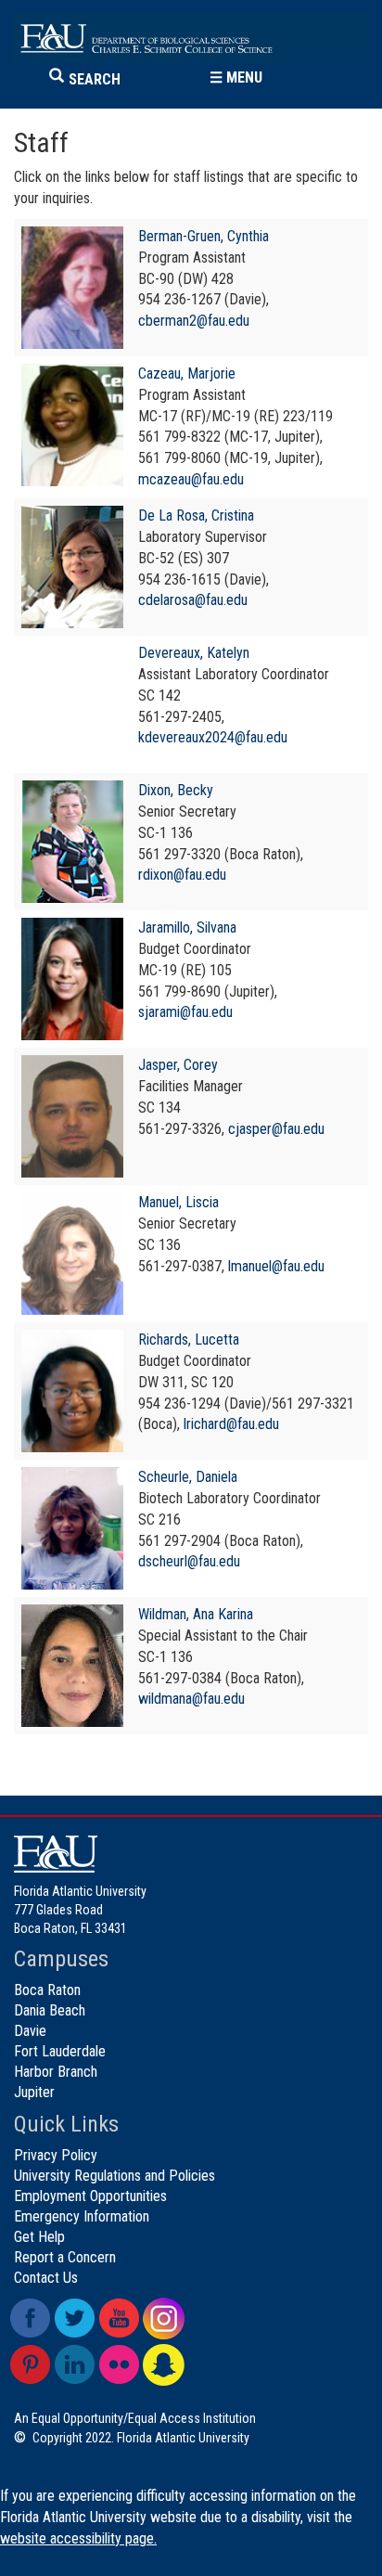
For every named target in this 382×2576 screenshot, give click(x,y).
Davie (30, 2031)
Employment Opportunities (90, 2196)
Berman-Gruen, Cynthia (204, 236)
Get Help (39, 2237)
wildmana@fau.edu (191, 1699)
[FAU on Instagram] (164, 2318)
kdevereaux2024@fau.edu (213, 737)
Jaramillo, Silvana (187, 927)
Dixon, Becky (176, 790)
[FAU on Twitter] (75, 2318)
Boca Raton (47, 1990)
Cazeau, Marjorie (187, 374)
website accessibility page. (78, 2538)
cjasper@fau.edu (276, 1129)
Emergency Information (82, 2216)
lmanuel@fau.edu (276, 1266)
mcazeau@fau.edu (191, 479)
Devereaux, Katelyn (194, 653)
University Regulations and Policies (115, 2176)
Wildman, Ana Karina (196, 1614)
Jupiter (34, 2092)
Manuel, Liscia (178, 1202)
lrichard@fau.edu (231, 1424)
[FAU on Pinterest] (30, 2365)
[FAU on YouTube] (119, 2318)
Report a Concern (65, 2257)
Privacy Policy (56, 2155)
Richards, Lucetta (189, 1340)
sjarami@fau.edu (185, 1012)
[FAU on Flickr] (119, 2365)
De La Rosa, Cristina (196, 515)
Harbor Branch (56, 2072)
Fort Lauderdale (60, 2051)
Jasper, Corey (178, 1065)
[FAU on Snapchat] (164, 2365)
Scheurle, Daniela (188, 1477)
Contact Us (46, 2278)
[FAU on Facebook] (30, 2318)
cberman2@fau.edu (194, 321)
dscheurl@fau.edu (189, 1561)
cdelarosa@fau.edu (193, 600)
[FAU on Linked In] (75, 2365)
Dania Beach (50, 2010)
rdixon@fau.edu (182, 875)
